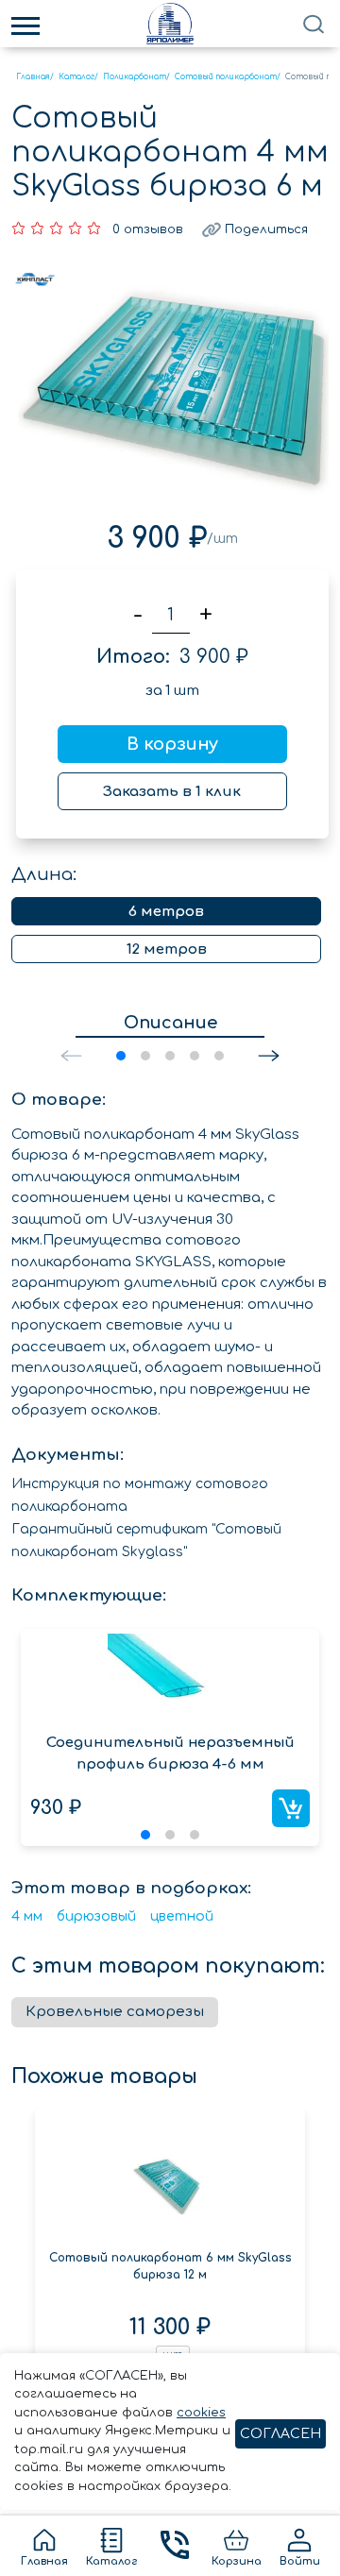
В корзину (172, 744)
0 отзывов (148, 229)
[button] (269, 1056)
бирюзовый (96, 1916)
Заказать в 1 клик (172, 792)
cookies (201, 2413)
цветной (182, 1916)
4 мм (27, 1916)
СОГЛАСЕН (280, 2434)
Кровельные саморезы (115, 2012)
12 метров (167, 949)
